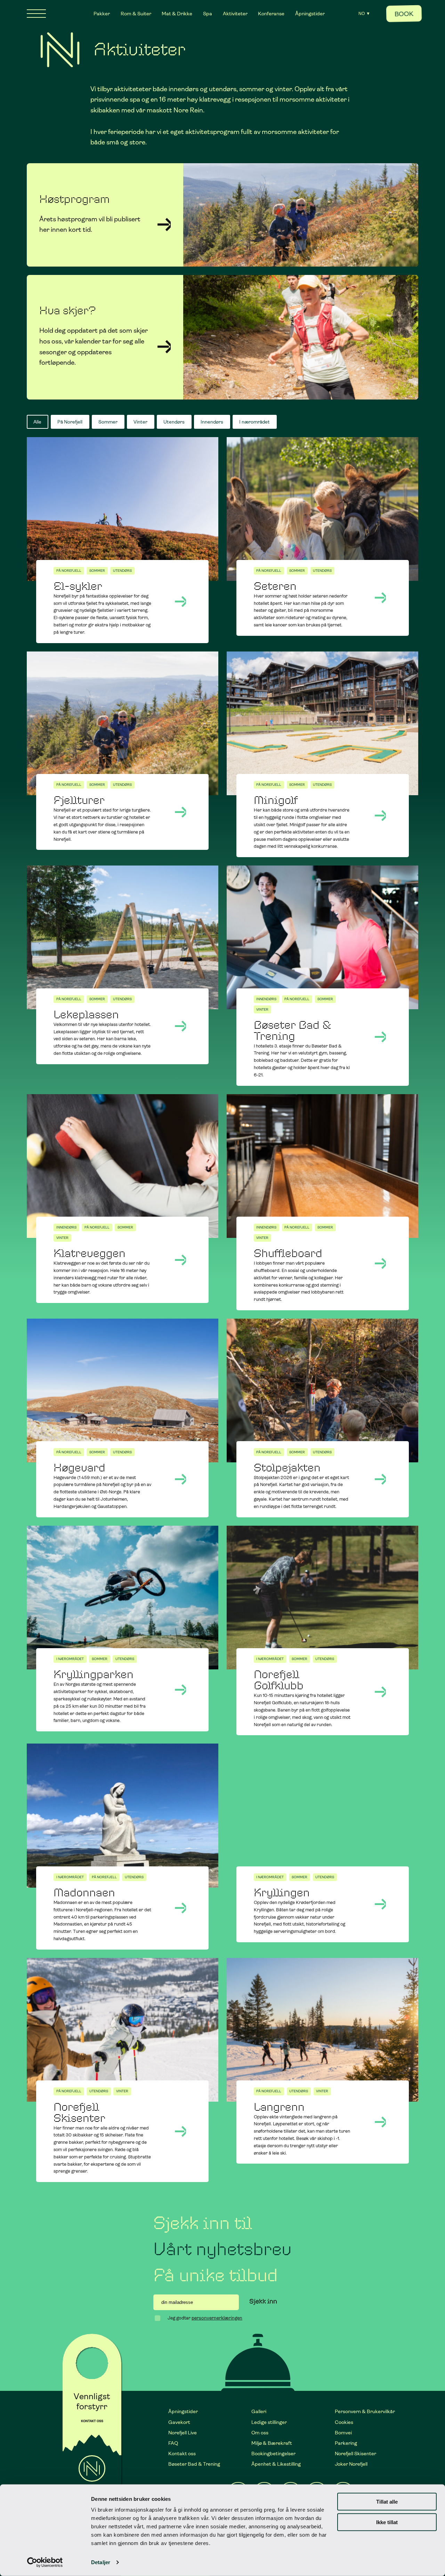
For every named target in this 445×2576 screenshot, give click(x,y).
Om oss (260, 2433)
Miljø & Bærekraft (272, 2443)
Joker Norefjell (351, 2464)
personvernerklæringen (217, 2318)
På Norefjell (70, 422)
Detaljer (101, 2562)
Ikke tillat (387, 2522)
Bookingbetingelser (273, 2453)
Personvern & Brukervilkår (365, 2411)
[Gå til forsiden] (60, 50)
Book (404, 14)
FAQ (173, 2443)
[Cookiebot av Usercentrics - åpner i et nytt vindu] (45, 2562)
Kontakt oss (182, 2453)
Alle (37, 422)
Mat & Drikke (177, 14)
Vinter (140, 422)
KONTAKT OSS (92, 2421)
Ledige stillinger (269, 2422)
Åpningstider (310, 14)
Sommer (108, 422)
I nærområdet (254, 422)
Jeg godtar (205, 2318)
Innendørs (212, 422)
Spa (208, 14)
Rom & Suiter (136, 14)
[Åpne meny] (36, 14)
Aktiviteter (235, 14)
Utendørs (174, 422)
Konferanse (271, 14)
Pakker (102, 14)
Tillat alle (387, 2502)
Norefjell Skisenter (355, 2453)
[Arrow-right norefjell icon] (164, 347)
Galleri (259, 2411)
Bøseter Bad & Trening (194, 2464)
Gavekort (179, 2422)
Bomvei (343, 2433)
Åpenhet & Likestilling (276, 2464)
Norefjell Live (183, 2433)
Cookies (344, 2422)
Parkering (346, 2443)
